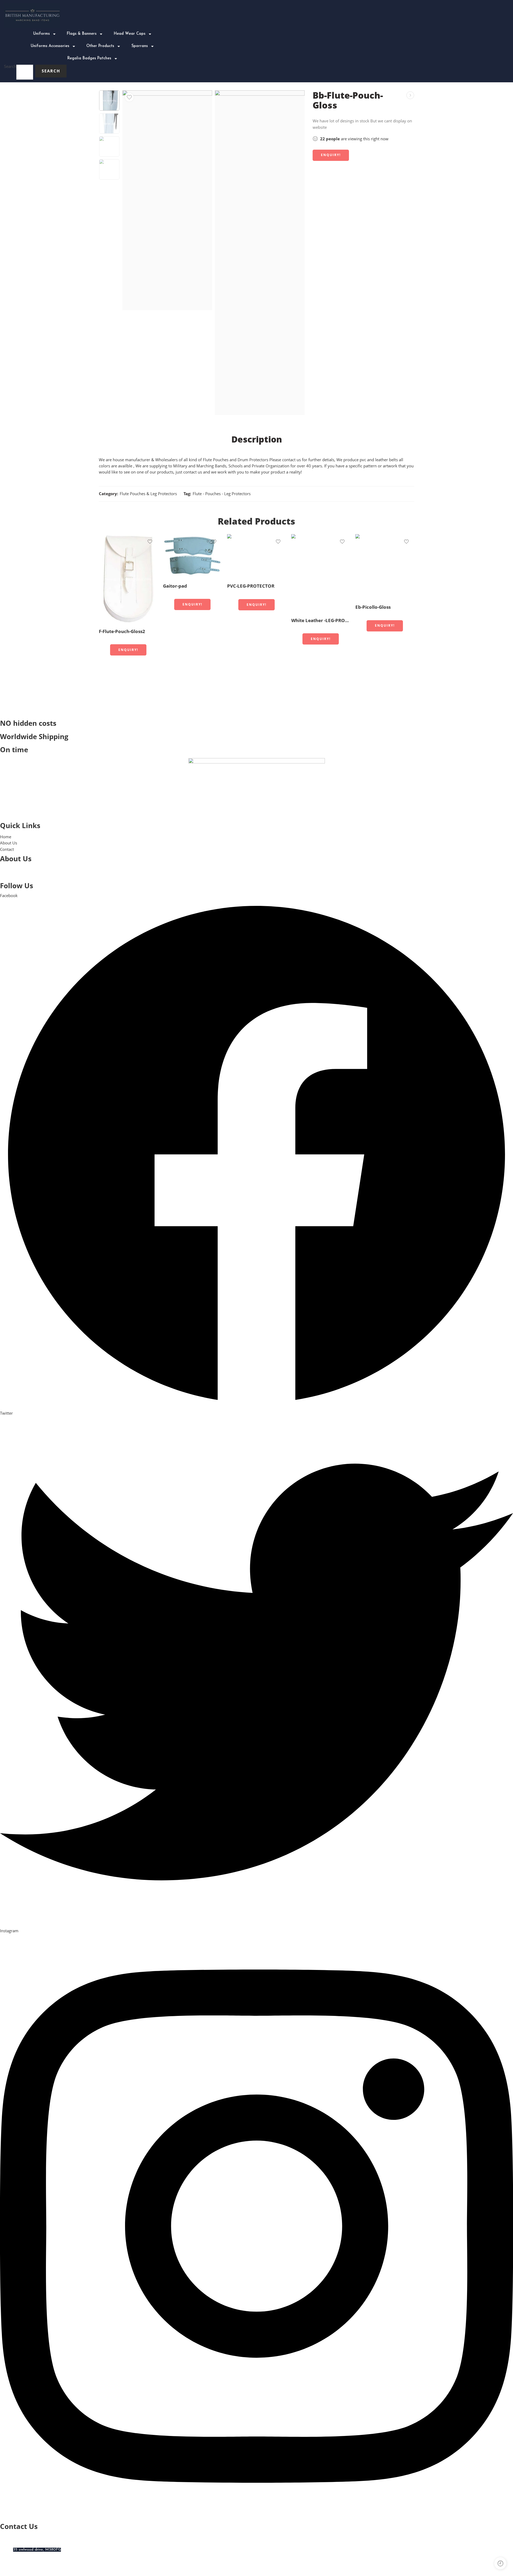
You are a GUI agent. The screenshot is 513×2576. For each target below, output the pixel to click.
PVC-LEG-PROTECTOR (251, 586)
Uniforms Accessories (50, 46)
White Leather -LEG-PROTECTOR (321, 620)
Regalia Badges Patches (89, 58)
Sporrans (140, 46)
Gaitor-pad (175, 586)
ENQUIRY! (331, 155)
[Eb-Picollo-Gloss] (385, 567)
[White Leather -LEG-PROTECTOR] (321, 573)
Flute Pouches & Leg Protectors (148, 494)
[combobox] (25, 72)
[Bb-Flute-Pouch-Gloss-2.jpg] (260, 253)
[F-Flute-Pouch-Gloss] (410, 95)
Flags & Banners (82, 34)
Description (257, 439)
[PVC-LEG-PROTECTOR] (256, 556)
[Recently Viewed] (500, 2563)
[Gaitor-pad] (192, 556)
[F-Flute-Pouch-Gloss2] (128, 579)
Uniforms (41, 34)
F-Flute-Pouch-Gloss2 (122, 631)
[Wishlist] (129, 97)
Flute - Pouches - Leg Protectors (222, 494)
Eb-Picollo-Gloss (373, 607)
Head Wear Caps (130, 34)
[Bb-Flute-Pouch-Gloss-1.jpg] (109, 100)
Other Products (100, 46)
